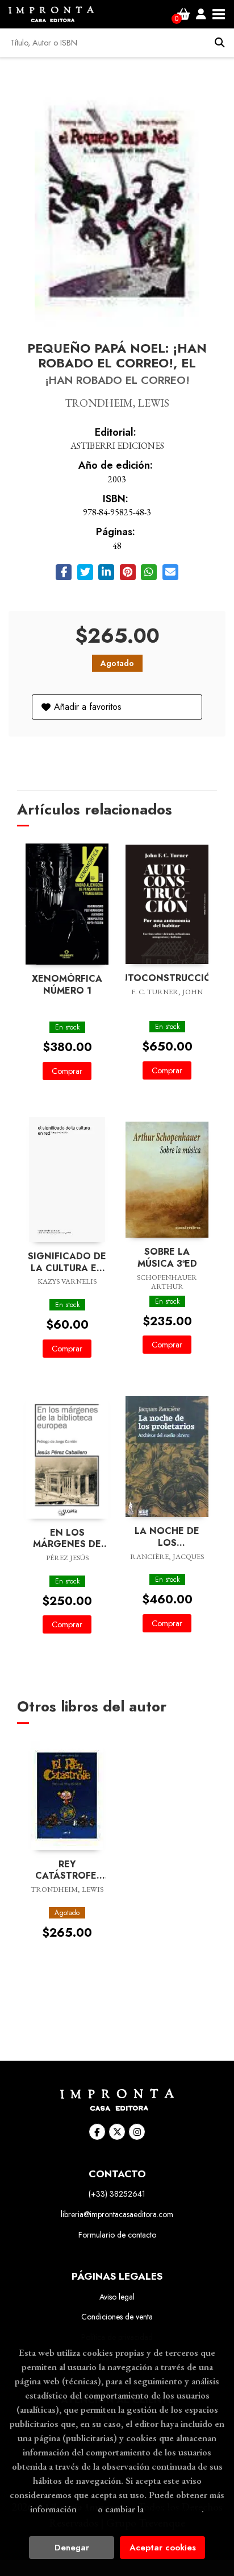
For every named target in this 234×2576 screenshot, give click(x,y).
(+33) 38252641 (117, 2194)
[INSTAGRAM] (137, 2132)
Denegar (72, 2548)
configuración (174, 2509)
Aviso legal (117, 2297)
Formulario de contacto (117, 2235)
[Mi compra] (184, 14)
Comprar (67, 1071)
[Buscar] (220, 43)
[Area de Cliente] (201, 14)
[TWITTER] (117, 2132)
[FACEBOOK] (97, 2132)
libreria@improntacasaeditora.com (117, 2214)
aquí (87, 2509)
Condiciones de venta (117, 2317)
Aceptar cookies (163, 2548)
